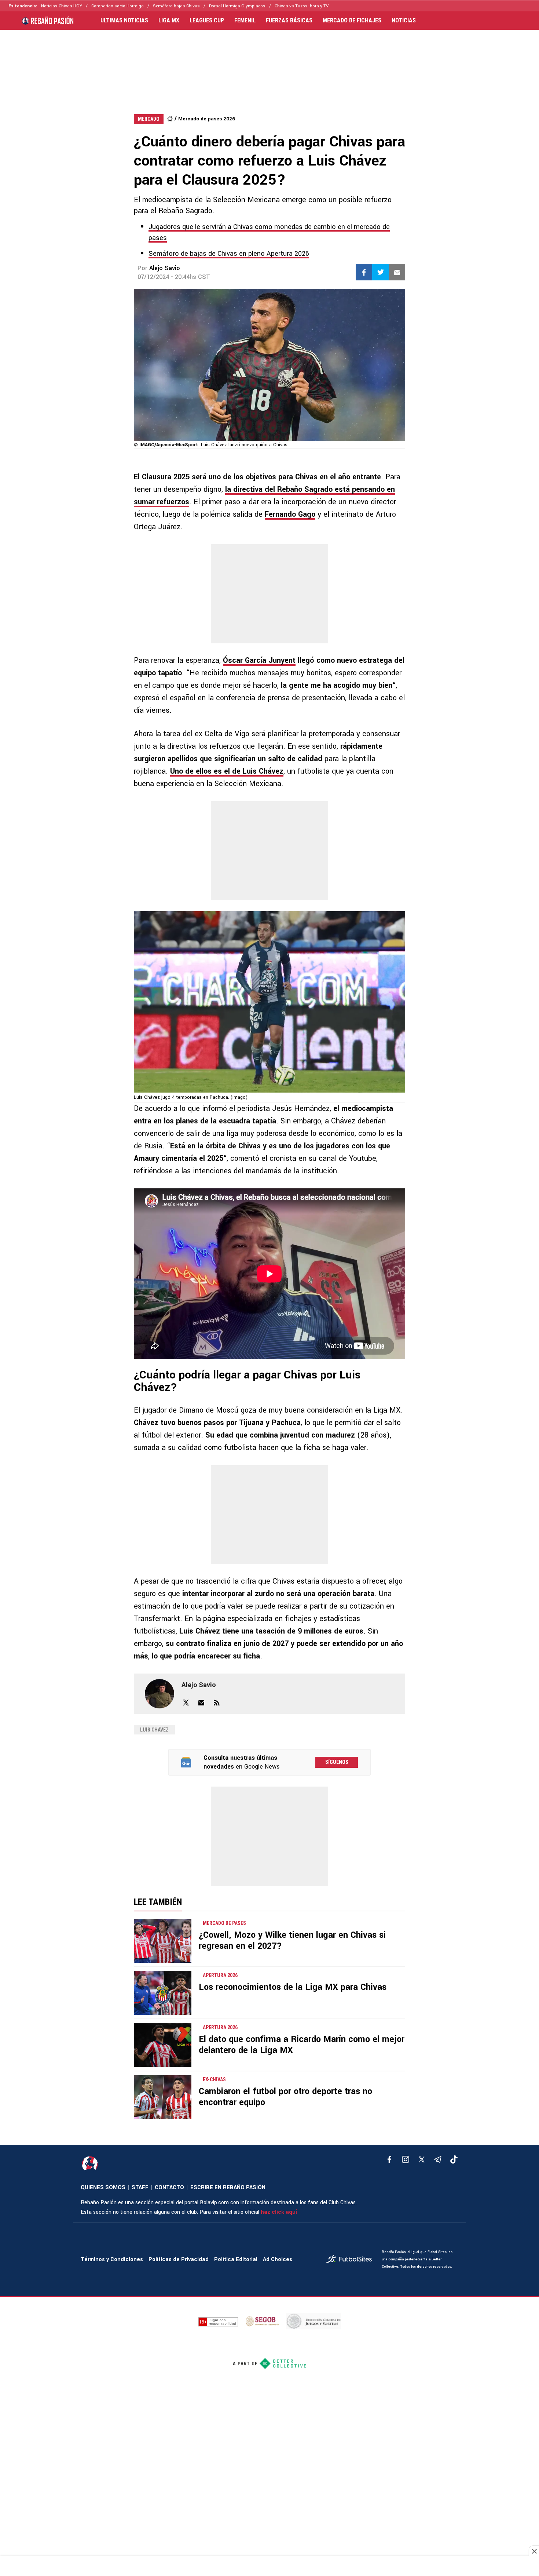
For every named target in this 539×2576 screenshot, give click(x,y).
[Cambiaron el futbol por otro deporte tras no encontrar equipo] (163, 2097)
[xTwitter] (422, 2159)
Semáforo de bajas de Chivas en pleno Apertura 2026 (229, 254)
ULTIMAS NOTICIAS (124, 21)
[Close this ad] (534, 2551)
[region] (269, 65)
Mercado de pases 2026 (207, 119)
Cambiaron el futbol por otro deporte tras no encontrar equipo (285, 2097)
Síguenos (337, 1762)
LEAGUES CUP (207, 21)
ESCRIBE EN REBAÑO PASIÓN (228, 2188)
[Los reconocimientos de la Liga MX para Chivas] (163, 1993)
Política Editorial (236, 2259)
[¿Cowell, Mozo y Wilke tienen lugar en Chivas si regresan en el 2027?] (163, 1941)
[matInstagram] (406, 2159)
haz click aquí (279, 2212)
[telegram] (438, 2159)
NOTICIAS (404, 21)
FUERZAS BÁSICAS (289, 21)
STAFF (140, 2188)
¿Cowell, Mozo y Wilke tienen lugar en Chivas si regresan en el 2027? (292, 1941)
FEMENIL (245, 21)
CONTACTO (169, 2188)
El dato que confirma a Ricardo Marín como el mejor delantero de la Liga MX (302, 2045)
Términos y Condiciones (112, 2259)
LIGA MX (169, 21)
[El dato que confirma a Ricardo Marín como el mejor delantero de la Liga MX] (163, 2045)
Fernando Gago (290, 514)
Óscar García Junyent (259, 660)
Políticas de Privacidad (179, 2259)
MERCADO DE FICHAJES (352, 21)
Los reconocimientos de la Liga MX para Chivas (293, 1987)
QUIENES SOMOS (103, 2188)
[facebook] (389, 2159)
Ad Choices (278, 2259)
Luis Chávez (154, 1730)
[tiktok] (454, 2159)
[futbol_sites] (351, 2260)
